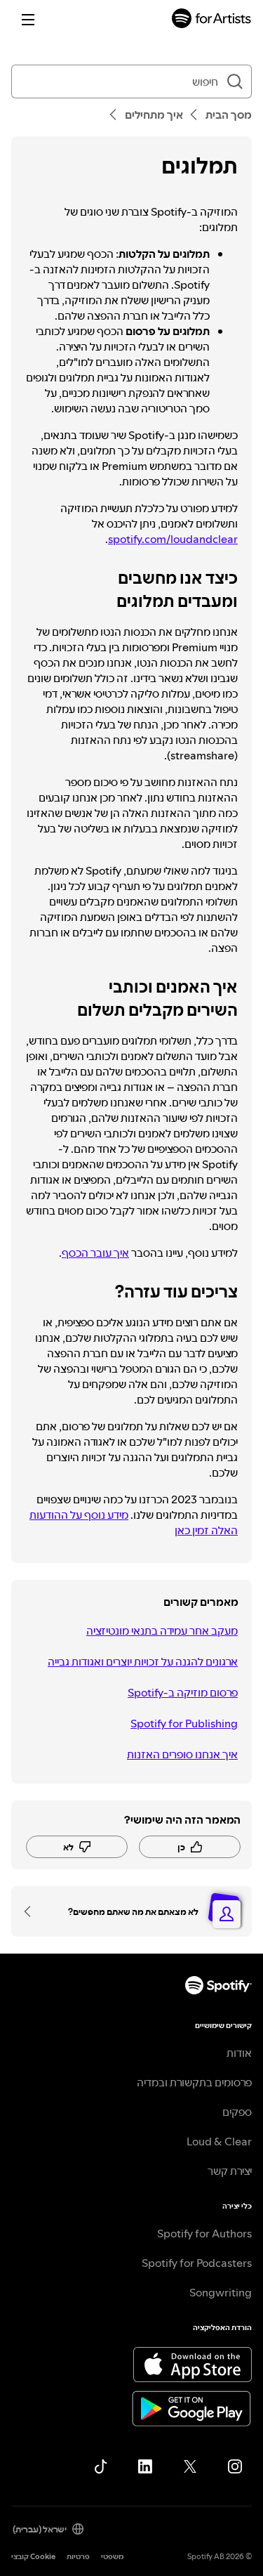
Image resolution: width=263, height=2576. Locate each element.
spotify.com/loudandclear (173, 539)
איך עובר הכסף (95, 1253)
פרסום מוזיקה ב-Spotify (183, 1692)
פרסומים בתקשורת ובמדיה (194, 2082)
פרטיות (78, 2557)
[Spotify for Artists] (212, 20)
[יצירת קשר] (32, 1911)
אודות (239, 2053)
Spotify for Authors (204, 2233)
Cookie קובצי (33, 2557)
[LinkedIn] (145, 2466)
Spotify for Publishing (184, 1723)
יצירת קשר (230, 2171)
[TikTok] (100, 2466)
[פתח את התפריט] (28, 20)
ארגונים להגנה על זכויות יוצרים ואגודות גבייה (143, 1661)
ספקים (237, 2112)
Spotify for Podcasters (197, 2263)
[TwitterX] (190, 2466)
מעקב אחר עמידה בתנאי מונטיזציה (162, 1630)
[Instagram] (235, 2466)
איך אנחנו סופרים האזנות (182, 1754)
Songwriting (221, 2292)
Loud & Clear (219, 2141)
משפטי (112, 2557)
